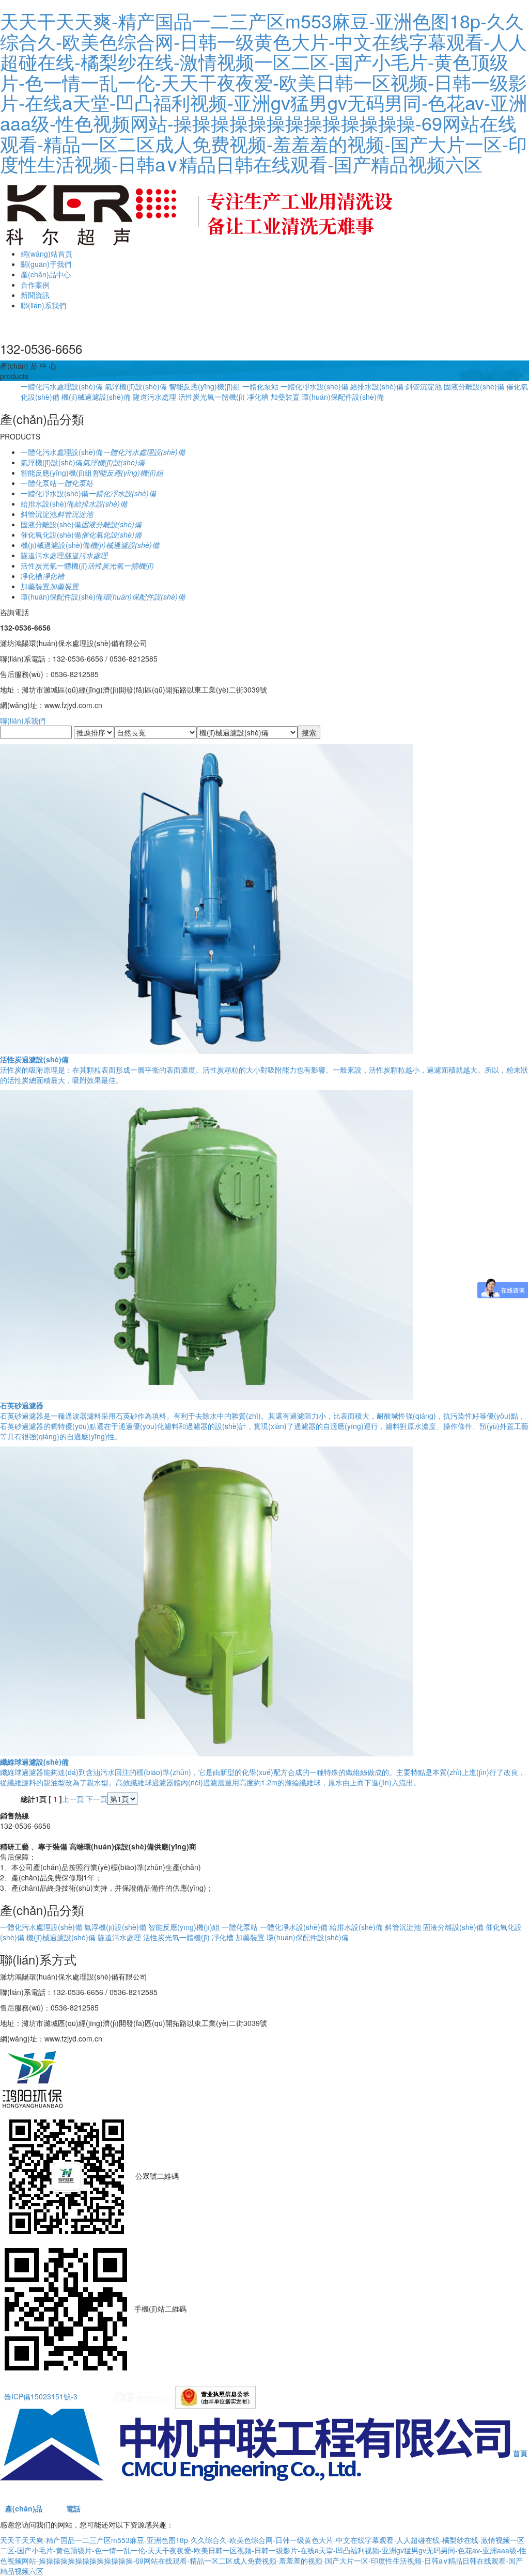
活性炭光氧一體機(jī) (212, 397)
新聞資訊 (35, 295)
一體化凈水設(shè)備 (314, 386)
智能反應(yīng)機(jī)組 (205, 386)
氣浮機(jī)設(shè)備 (136, 386)
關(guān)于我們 (46, 264)
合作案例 (35, 285)
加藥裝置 (285, 397)
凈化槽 (258, 397)
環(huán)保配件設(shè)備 (343, 397)
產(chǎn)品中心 (46, 274)
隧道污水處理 (154, 397)
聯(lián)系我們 (43, 305)
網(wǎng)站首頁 (46, 254)
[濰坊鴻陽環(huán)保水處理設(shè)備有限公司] (200, 212)
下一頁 (97, 1799)
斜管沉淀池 (424, 386)
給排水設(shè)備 (377, 386)
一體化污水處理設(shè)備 (62, 386)
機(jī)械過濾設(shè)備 (96, 397)
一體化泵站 (260, 386)
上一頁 (73, 1799)
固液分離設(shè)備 (474, 386)
